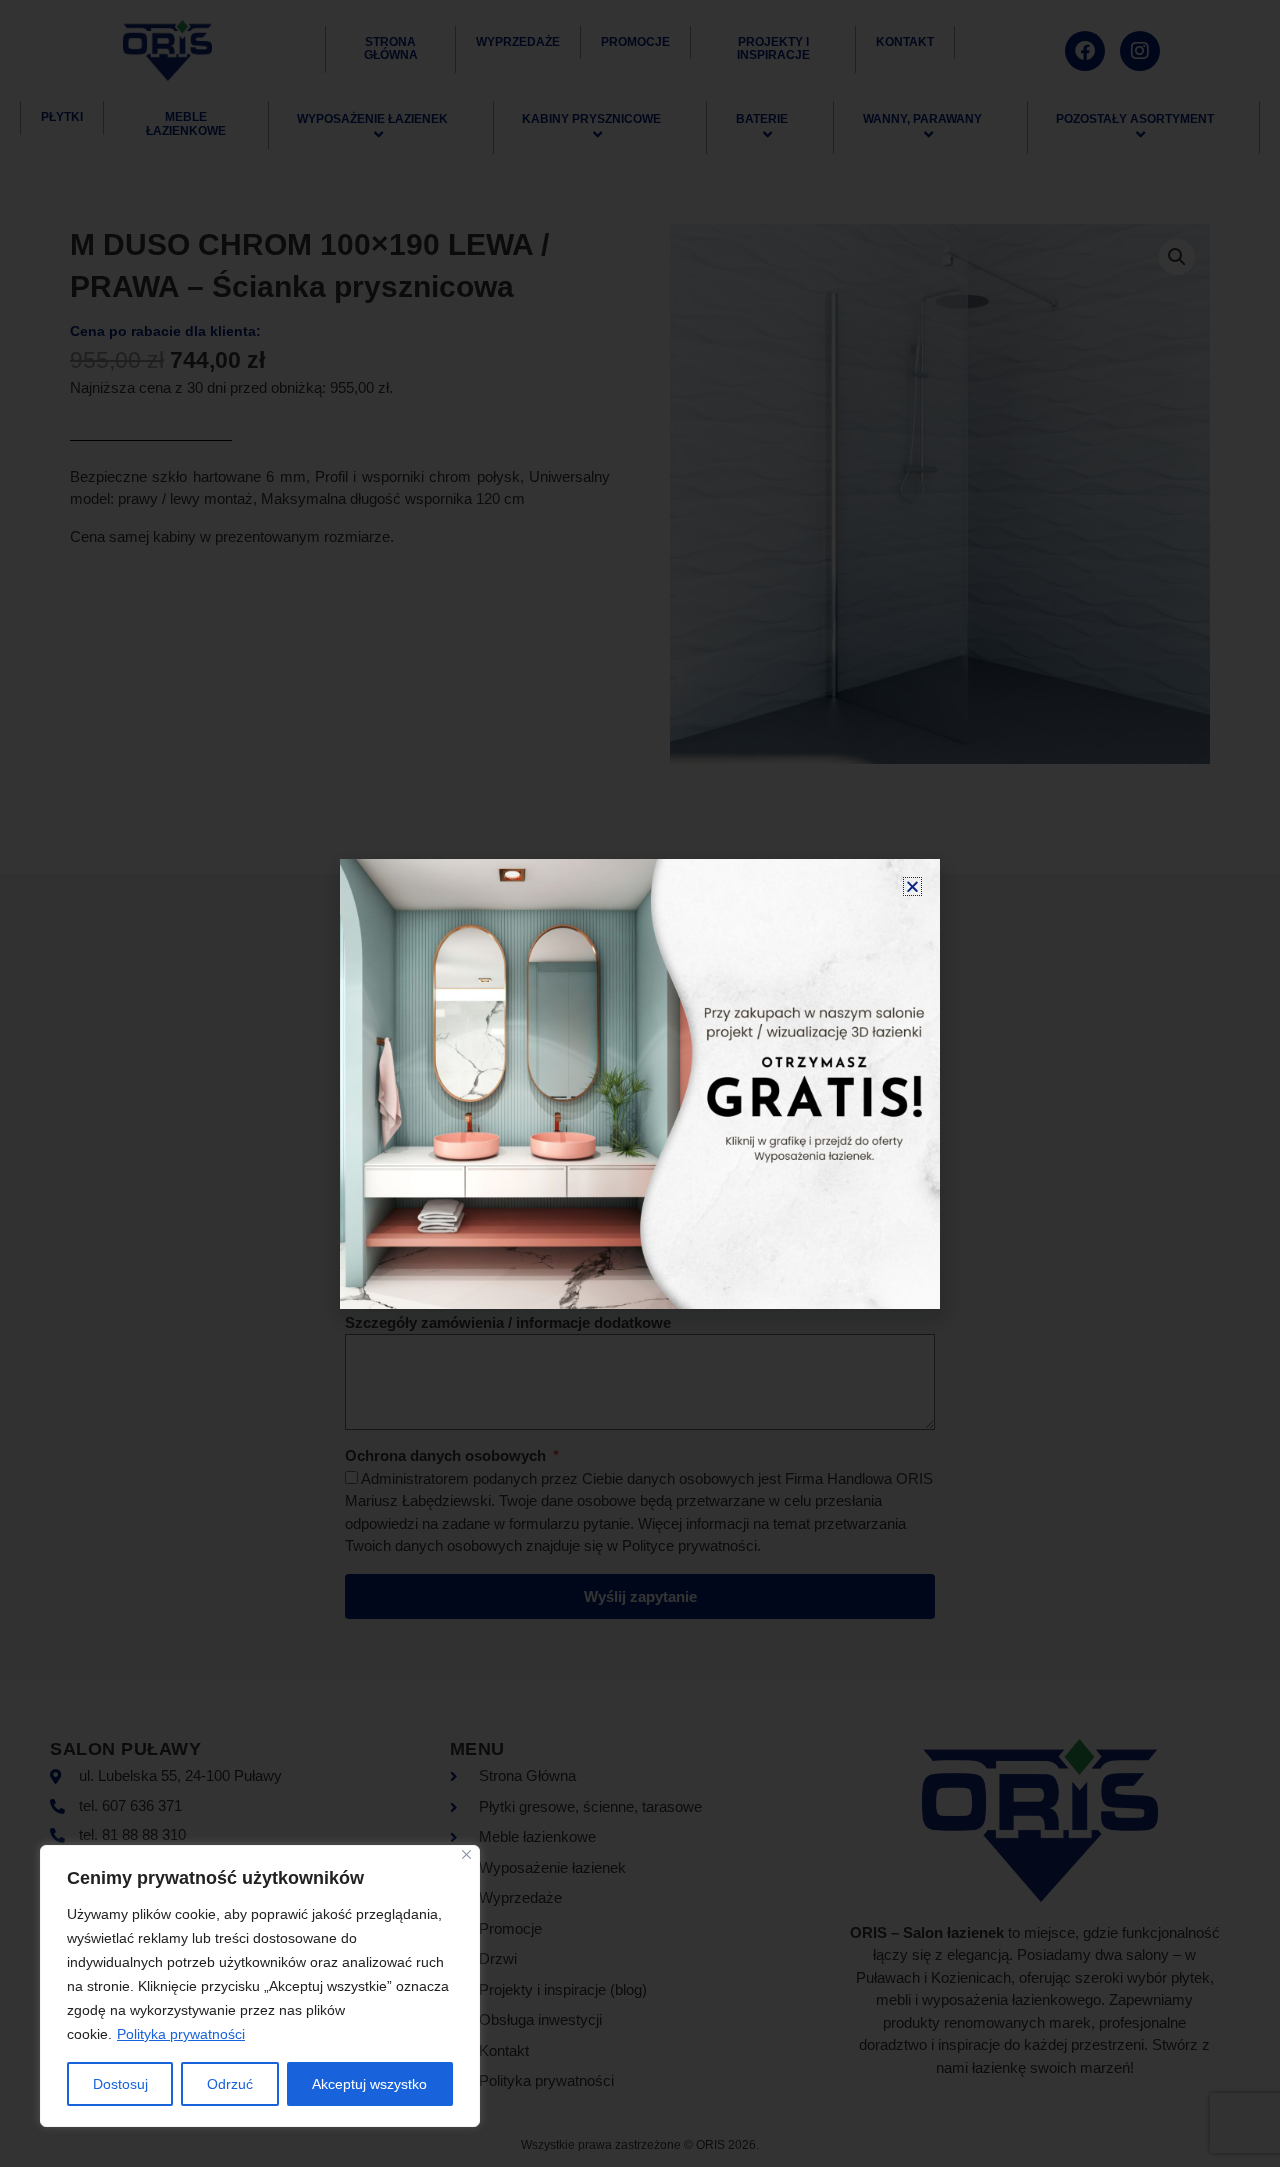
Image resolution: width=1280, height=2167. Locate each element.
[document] (640, 1083)
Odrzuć (230, 2084)
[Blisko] (466, 1854)
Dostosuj (120, 2084)
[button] (912, 886)
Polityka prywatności (181, 2034)
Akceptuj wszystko (369, 2084)
